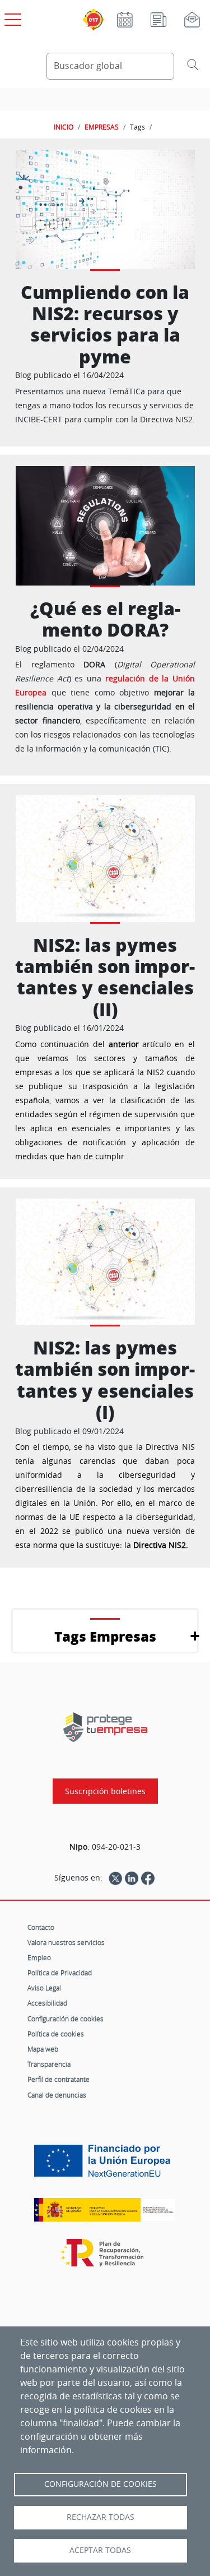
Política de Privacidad (60, 1973)
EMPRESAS (102, 127)
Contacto (41, 1927)
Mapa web (43, 2049)
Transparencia (49, 2064)
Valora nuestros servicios (66, 1942)
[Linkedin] (132, 1878)
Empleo (39, 1957)
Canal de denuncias (57, 2095)
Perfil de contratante (59, 2079)
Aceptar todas (100, 2550)
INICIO (64, 127)
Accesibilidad (47, 2003)
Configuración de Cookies (101, 2484)
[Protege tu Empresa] (105, 1727)
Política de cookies (56, 2034)
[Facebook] (148, 1878)
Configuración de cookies (66, 2019)
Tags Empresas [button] (105, 1636)
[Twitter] (115, 1878)
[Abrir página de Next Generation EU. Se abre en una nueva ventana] (105, 2165)
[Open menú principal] (11, 17)
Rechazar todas (101, 2517)
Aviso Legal (44, 1988)
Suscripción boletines (105, 1791)
